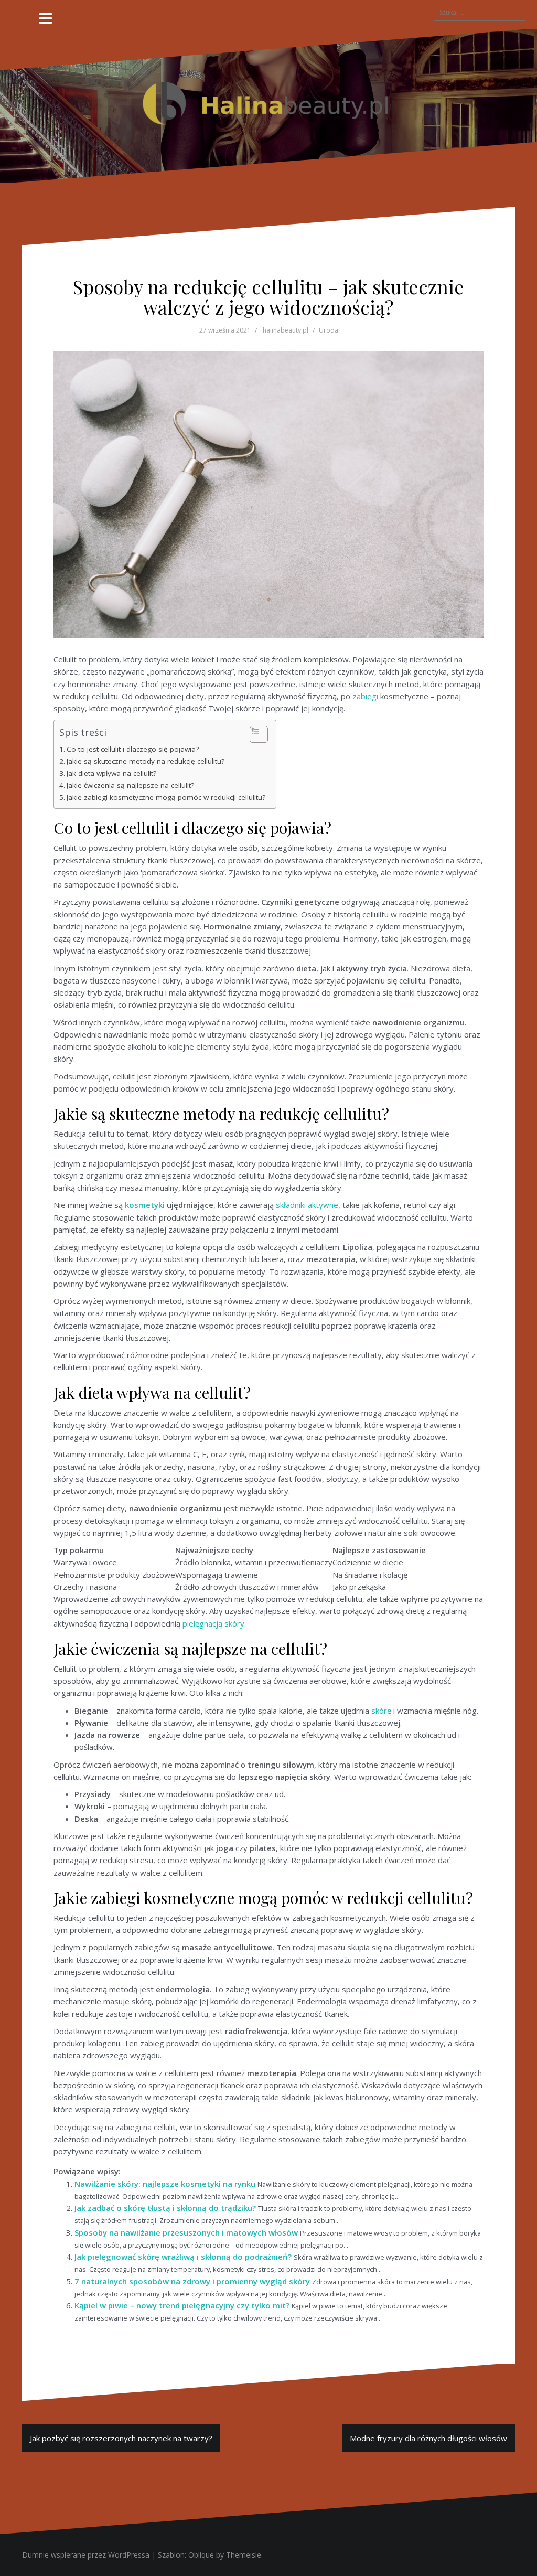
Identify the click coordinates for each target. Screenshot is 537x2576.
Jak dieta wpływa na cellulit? (111, 773)
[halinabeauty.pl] (268, 105)
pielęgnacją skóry (213, 1623)
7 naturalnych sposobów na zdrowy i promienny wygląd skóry (192, 2281)
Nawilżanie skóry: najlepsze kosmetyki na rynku (165, 2184)
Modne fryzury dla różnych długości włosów (428, 2438)
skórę (381, 1711)
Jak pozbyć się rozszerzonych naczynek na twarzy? (121, 2438)
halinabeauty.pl (286, 330)
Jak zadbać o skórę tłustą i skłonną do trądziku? (165, 2208)
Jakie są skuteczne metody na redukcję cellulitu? (146, 761)
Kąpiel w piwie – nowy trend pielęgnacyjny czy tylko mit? (182, 2305)
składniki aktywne (307, 1205)
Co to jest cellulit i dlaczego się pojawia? (133, 749)
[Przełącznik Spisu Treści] (254, 734)
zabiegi (365, 696)
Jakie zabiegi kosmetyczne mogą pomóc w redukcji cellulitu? (166, 797)
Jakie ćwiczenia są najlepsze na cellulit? (130, 785)
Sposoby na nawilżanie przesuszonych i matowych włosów (186, 2232)
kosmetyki (145, 1205)
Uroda (329, 330)
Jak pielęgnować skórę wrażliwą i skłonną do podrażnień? (183, 2257)
